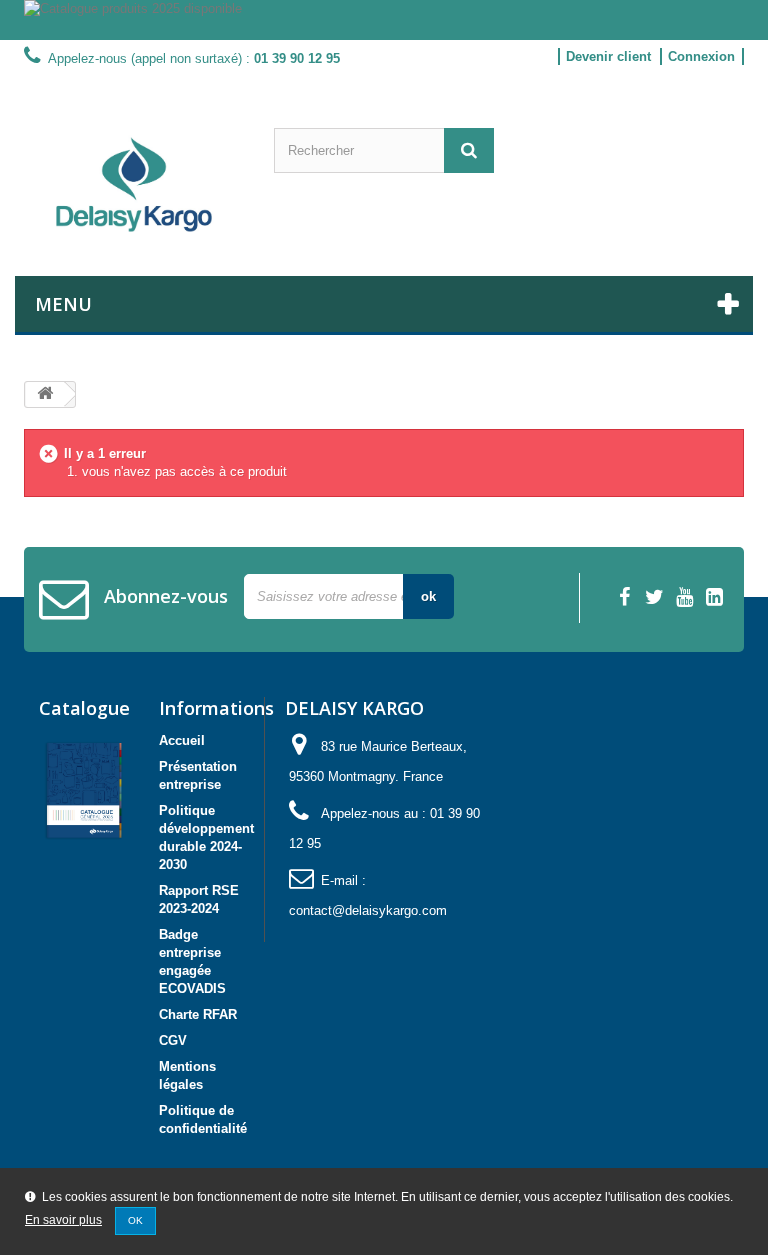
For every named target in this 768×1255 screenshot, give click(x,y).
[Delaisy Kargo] (134, 184)
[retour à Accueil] (45, 394)
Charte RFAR (198, 1014)
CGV (173, 1040)
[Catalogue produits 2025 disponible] (384, 20)
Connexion (701, 56)
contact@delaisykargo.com (368, 910)
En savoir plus (63, 1220)
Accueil (182, 740)
